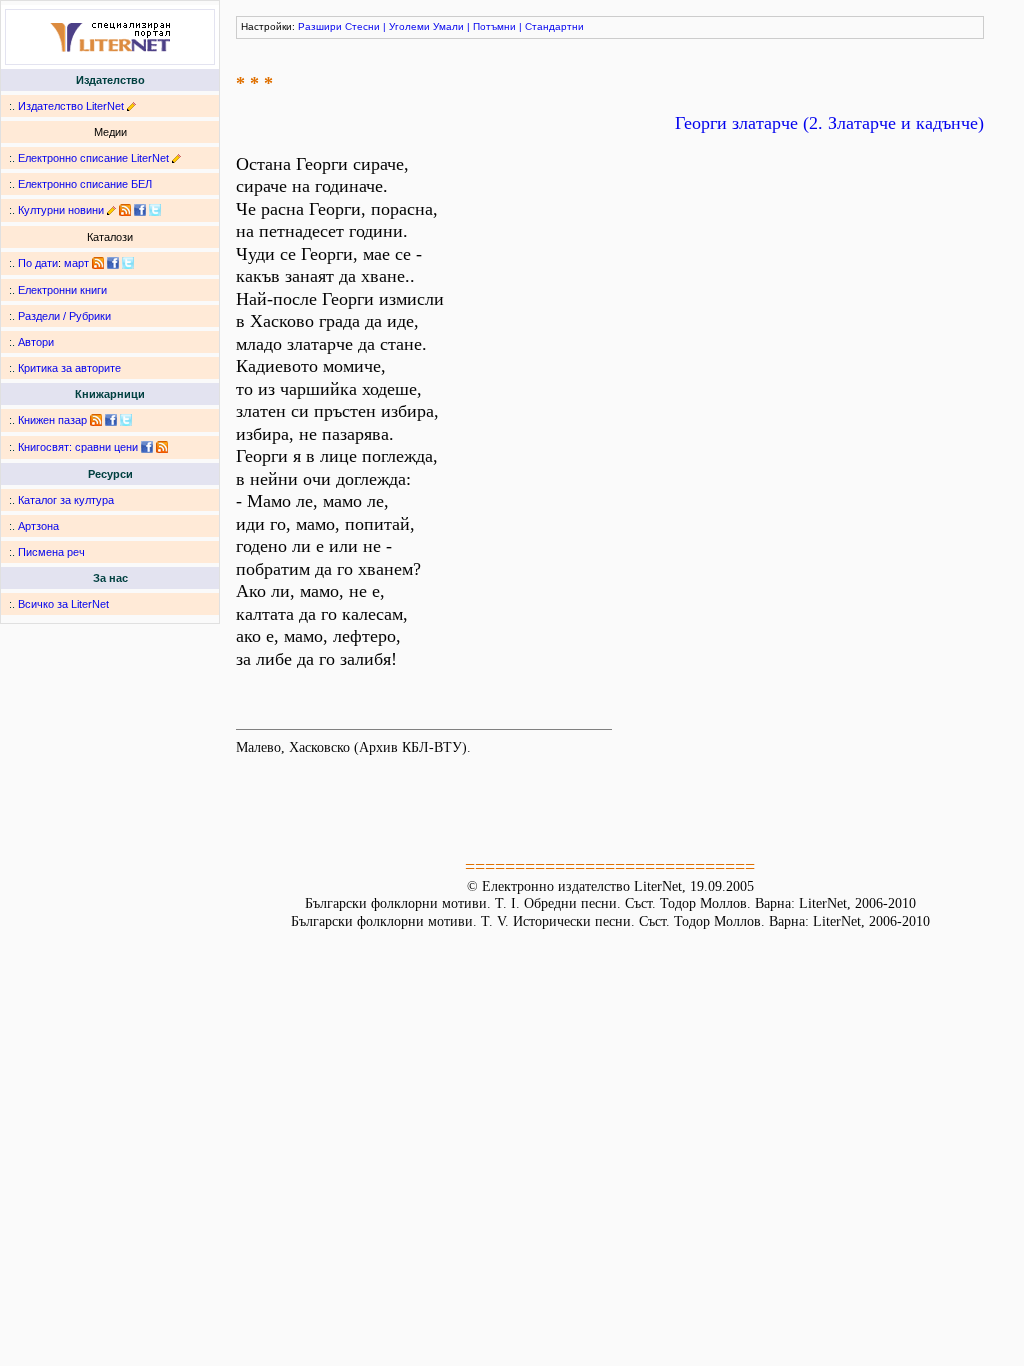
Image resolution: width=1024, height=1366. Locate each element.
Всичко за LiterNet (63, 604)
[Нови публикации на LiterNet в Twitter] (128, 263)
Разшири (320, 26)
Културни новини (61, 210)
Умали (448, 26)
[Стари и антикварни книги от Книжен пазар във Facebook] (111, 420)
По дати (38, 263)
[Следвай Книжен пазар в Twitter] (126, 420)
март (76, 263)
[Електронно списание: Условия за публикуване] (176, 158)
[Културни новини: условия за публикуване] (111, 210)
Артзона (38, 526)
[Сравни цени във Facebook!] (147, 447)
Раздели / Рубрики (64, 316)
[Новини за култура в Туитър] (155, 210)
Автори (36, 342)
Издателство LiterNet (71, 106)
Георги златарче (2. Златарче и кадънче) (829, 123)
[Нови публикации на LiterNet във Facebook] (113, 263)
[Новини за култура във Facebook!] (140, 210)
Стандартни (554, 26)
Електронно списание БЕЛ (85, 184)
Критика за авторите (69, 368)
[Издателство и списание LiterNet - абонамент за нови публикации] (98, 263)
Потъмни (494, 26)
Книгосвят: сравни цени (78, 447)
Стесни (362, 26)
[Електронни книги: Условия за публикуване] (131, 106)
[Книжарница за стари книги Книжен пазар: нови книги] (96, 420)
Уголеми (409, 26)
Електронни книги (62, 290)
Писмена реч (51, 552)
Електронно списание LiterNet (93, 158)
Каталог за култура (66, 500)
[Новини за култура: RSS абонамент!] (125, 210)
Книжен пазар (52, 420)
